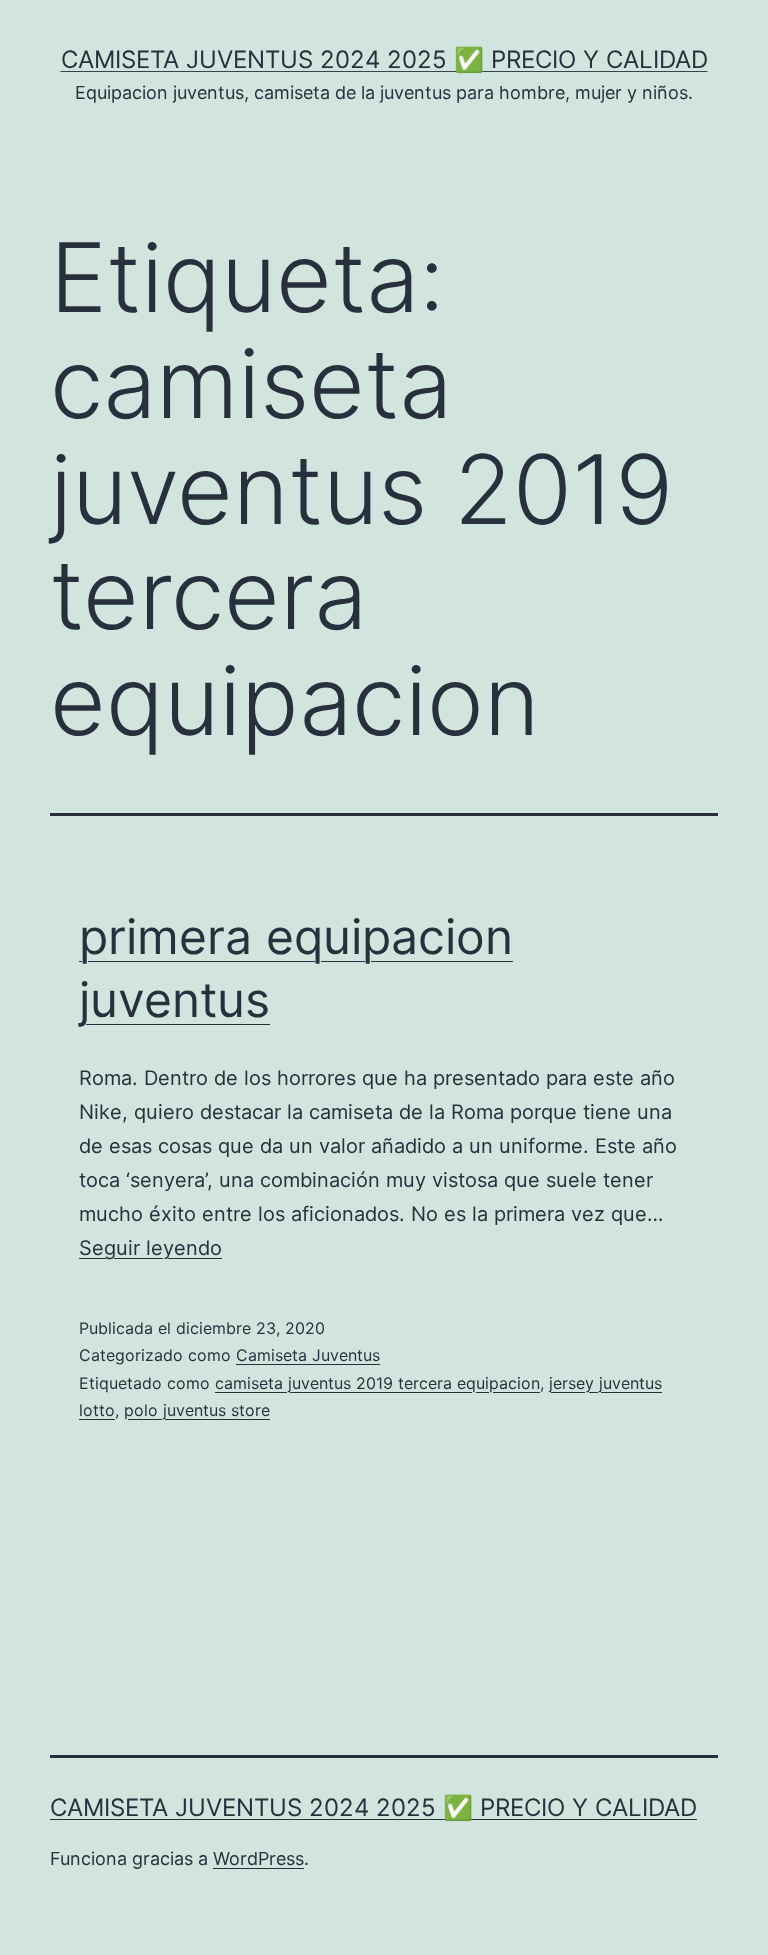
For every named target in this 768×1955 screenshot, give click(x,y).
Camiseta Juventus (308, 1355)
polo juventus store (197, 1410)
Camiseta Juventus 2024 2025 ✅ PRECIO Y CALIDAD (384, 59)
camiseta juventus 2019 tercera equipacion (377, 1383)
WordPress (258, 1858)
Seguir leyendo (150, 1248)
